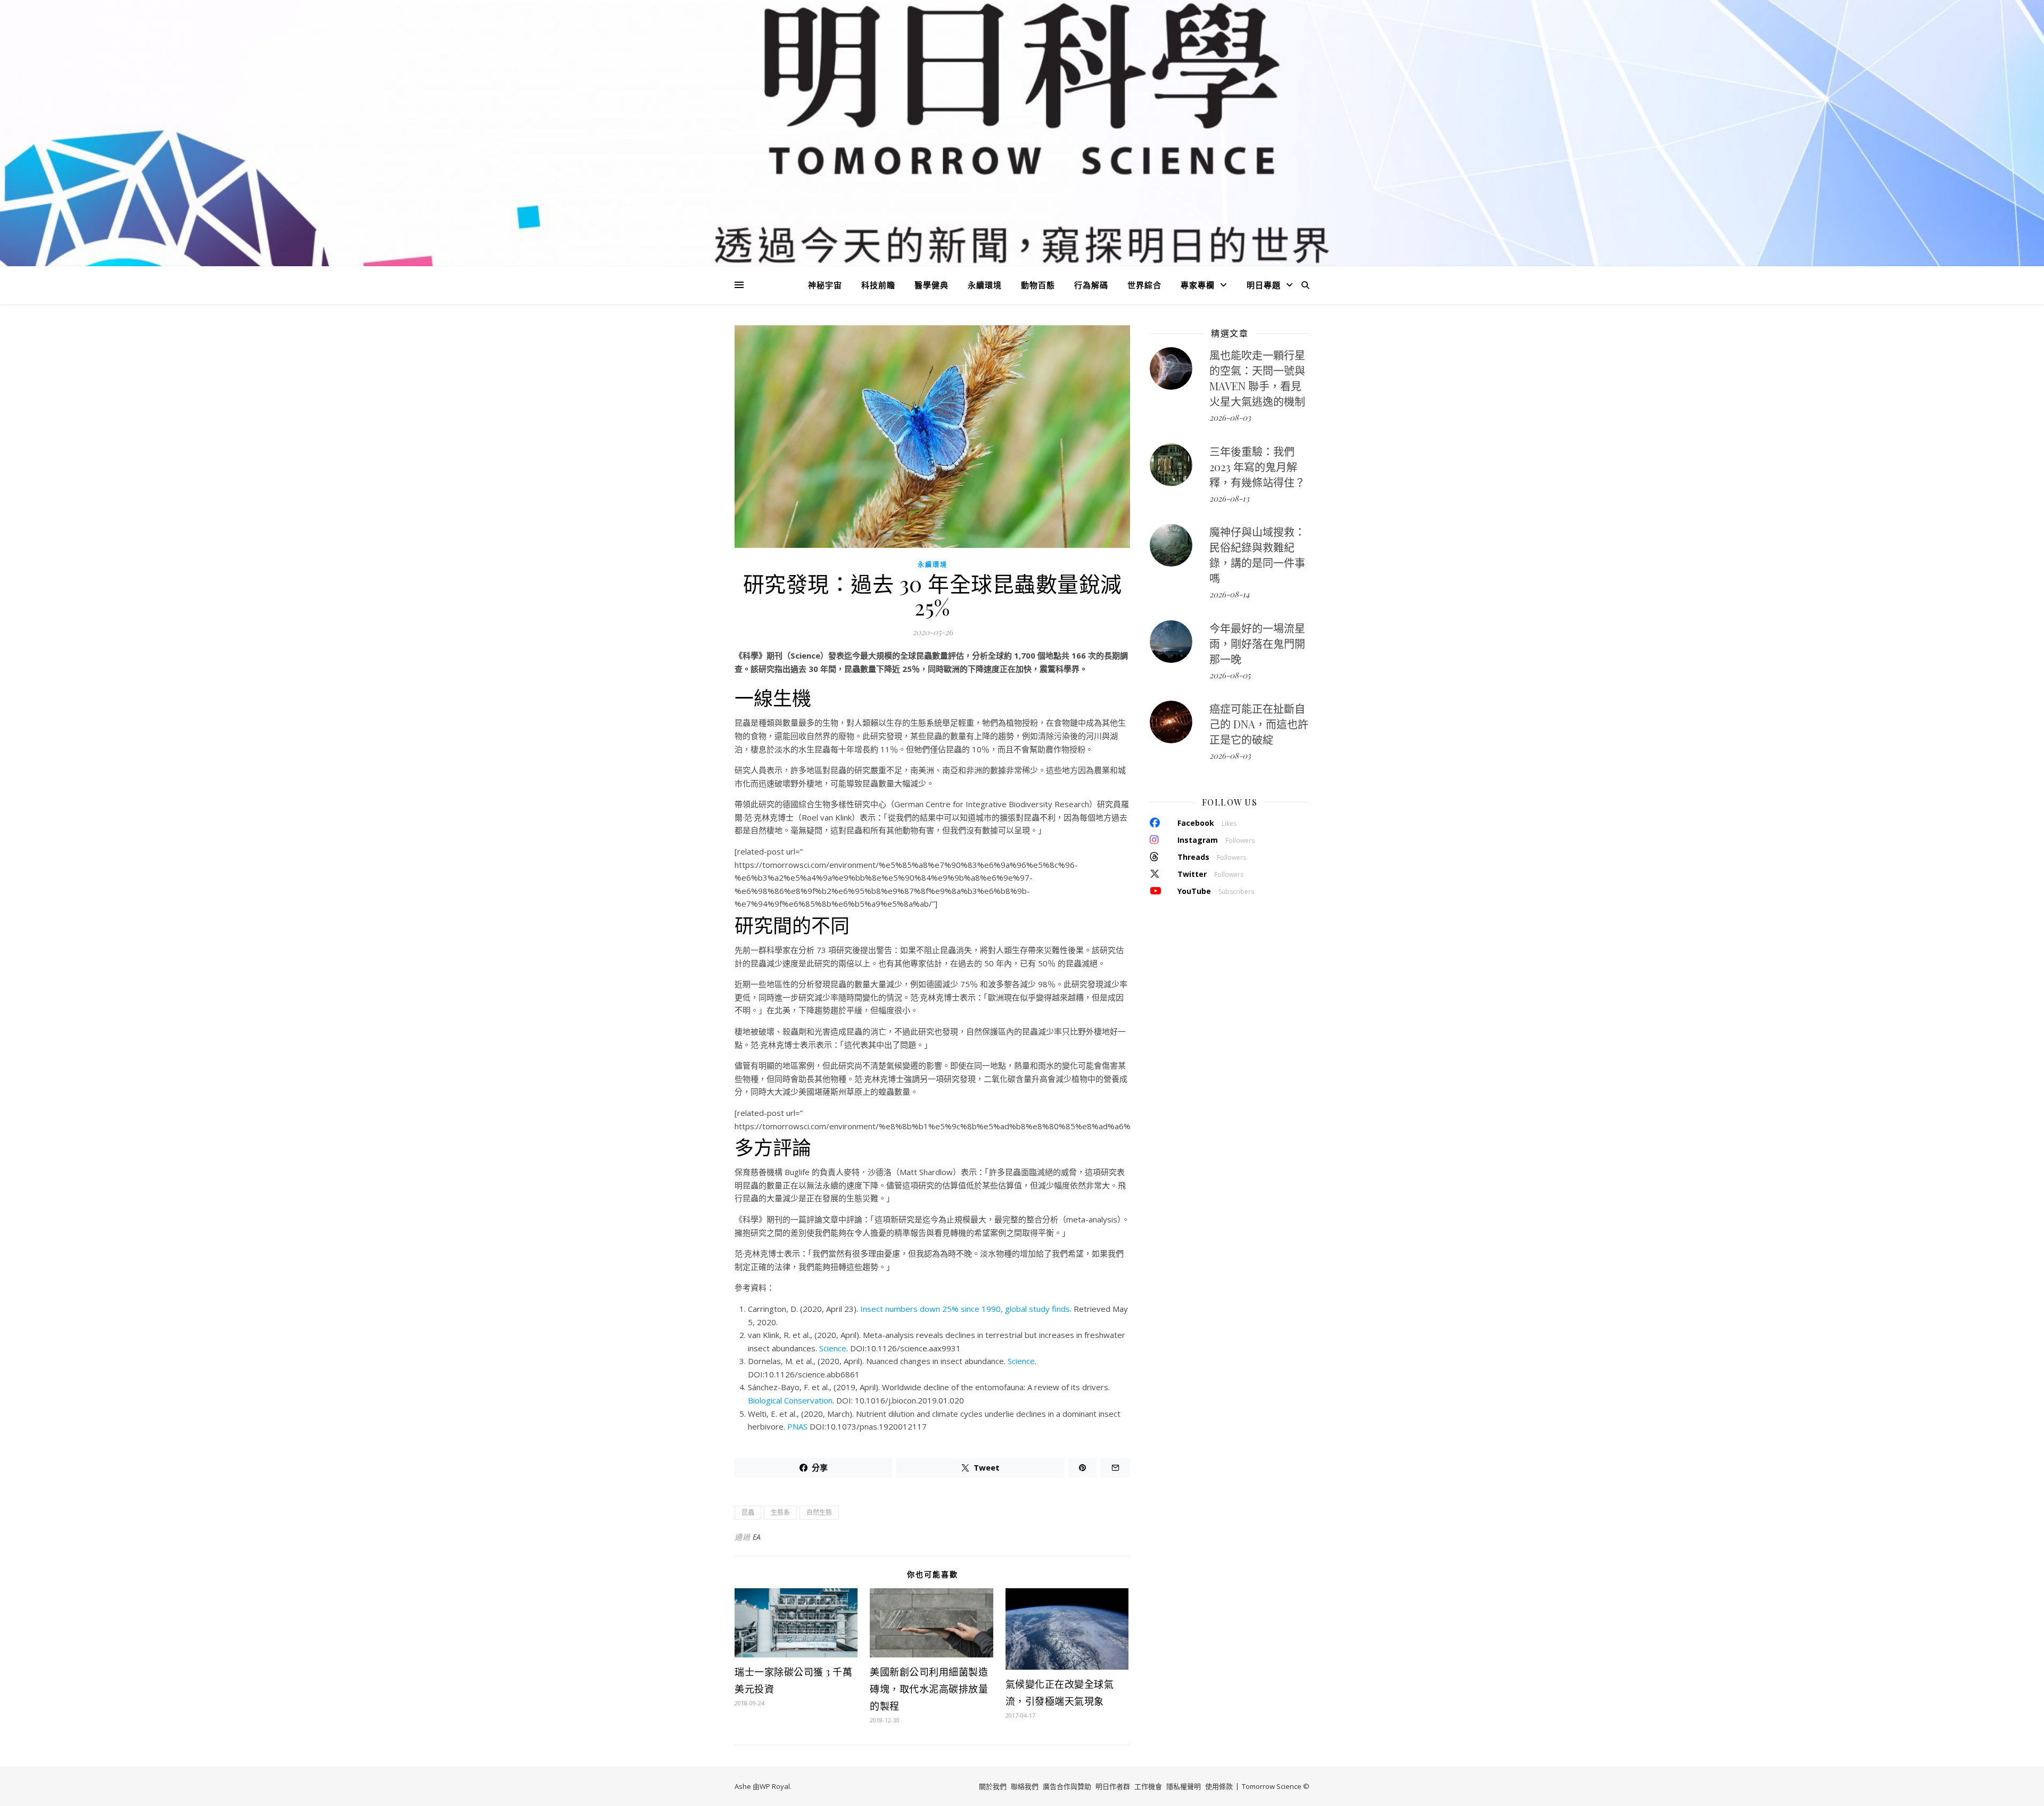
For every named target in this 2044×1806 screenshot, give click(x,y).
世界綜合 (1144, 285)
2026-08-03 (1230, 417)
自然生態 (819, 1512)
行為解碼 (1091, 285)
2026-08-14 (1229, 594)
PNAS (797, 1426)
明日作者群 (1113, 1786)
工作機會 (1148, 1786)
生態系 (780, 1512)
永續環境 (985, 285)
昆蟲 (748, 1512)
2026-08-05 (1230, 675)
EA (757, 1537)
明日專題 (1264, 285)
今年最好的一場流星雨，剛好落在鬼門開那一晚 (1257, 643)
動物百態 (1038, 285)
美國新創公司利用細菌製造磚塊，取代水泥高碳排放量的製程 (929, 1689)
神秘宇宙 (825, 285)
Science (833, 1348)
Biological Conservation (790, 1400)
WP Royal (775, 1786)
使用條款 (1219, 1786)
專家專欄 (1198, 285)
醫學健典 (932, 285)
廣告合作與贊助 (1067, 1786)
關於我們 (993, 1786)
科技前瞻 (878, 285)
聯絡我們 (1025, 1786)
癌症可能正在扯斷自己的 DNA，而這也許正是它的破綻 (1259, 724)
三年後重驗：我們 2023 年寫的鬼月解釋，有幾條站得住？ (1257, 467)
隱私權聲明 (1184, 1786)
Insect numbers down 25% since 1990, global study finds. (966, 1309)
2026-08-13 (1229, 498)
